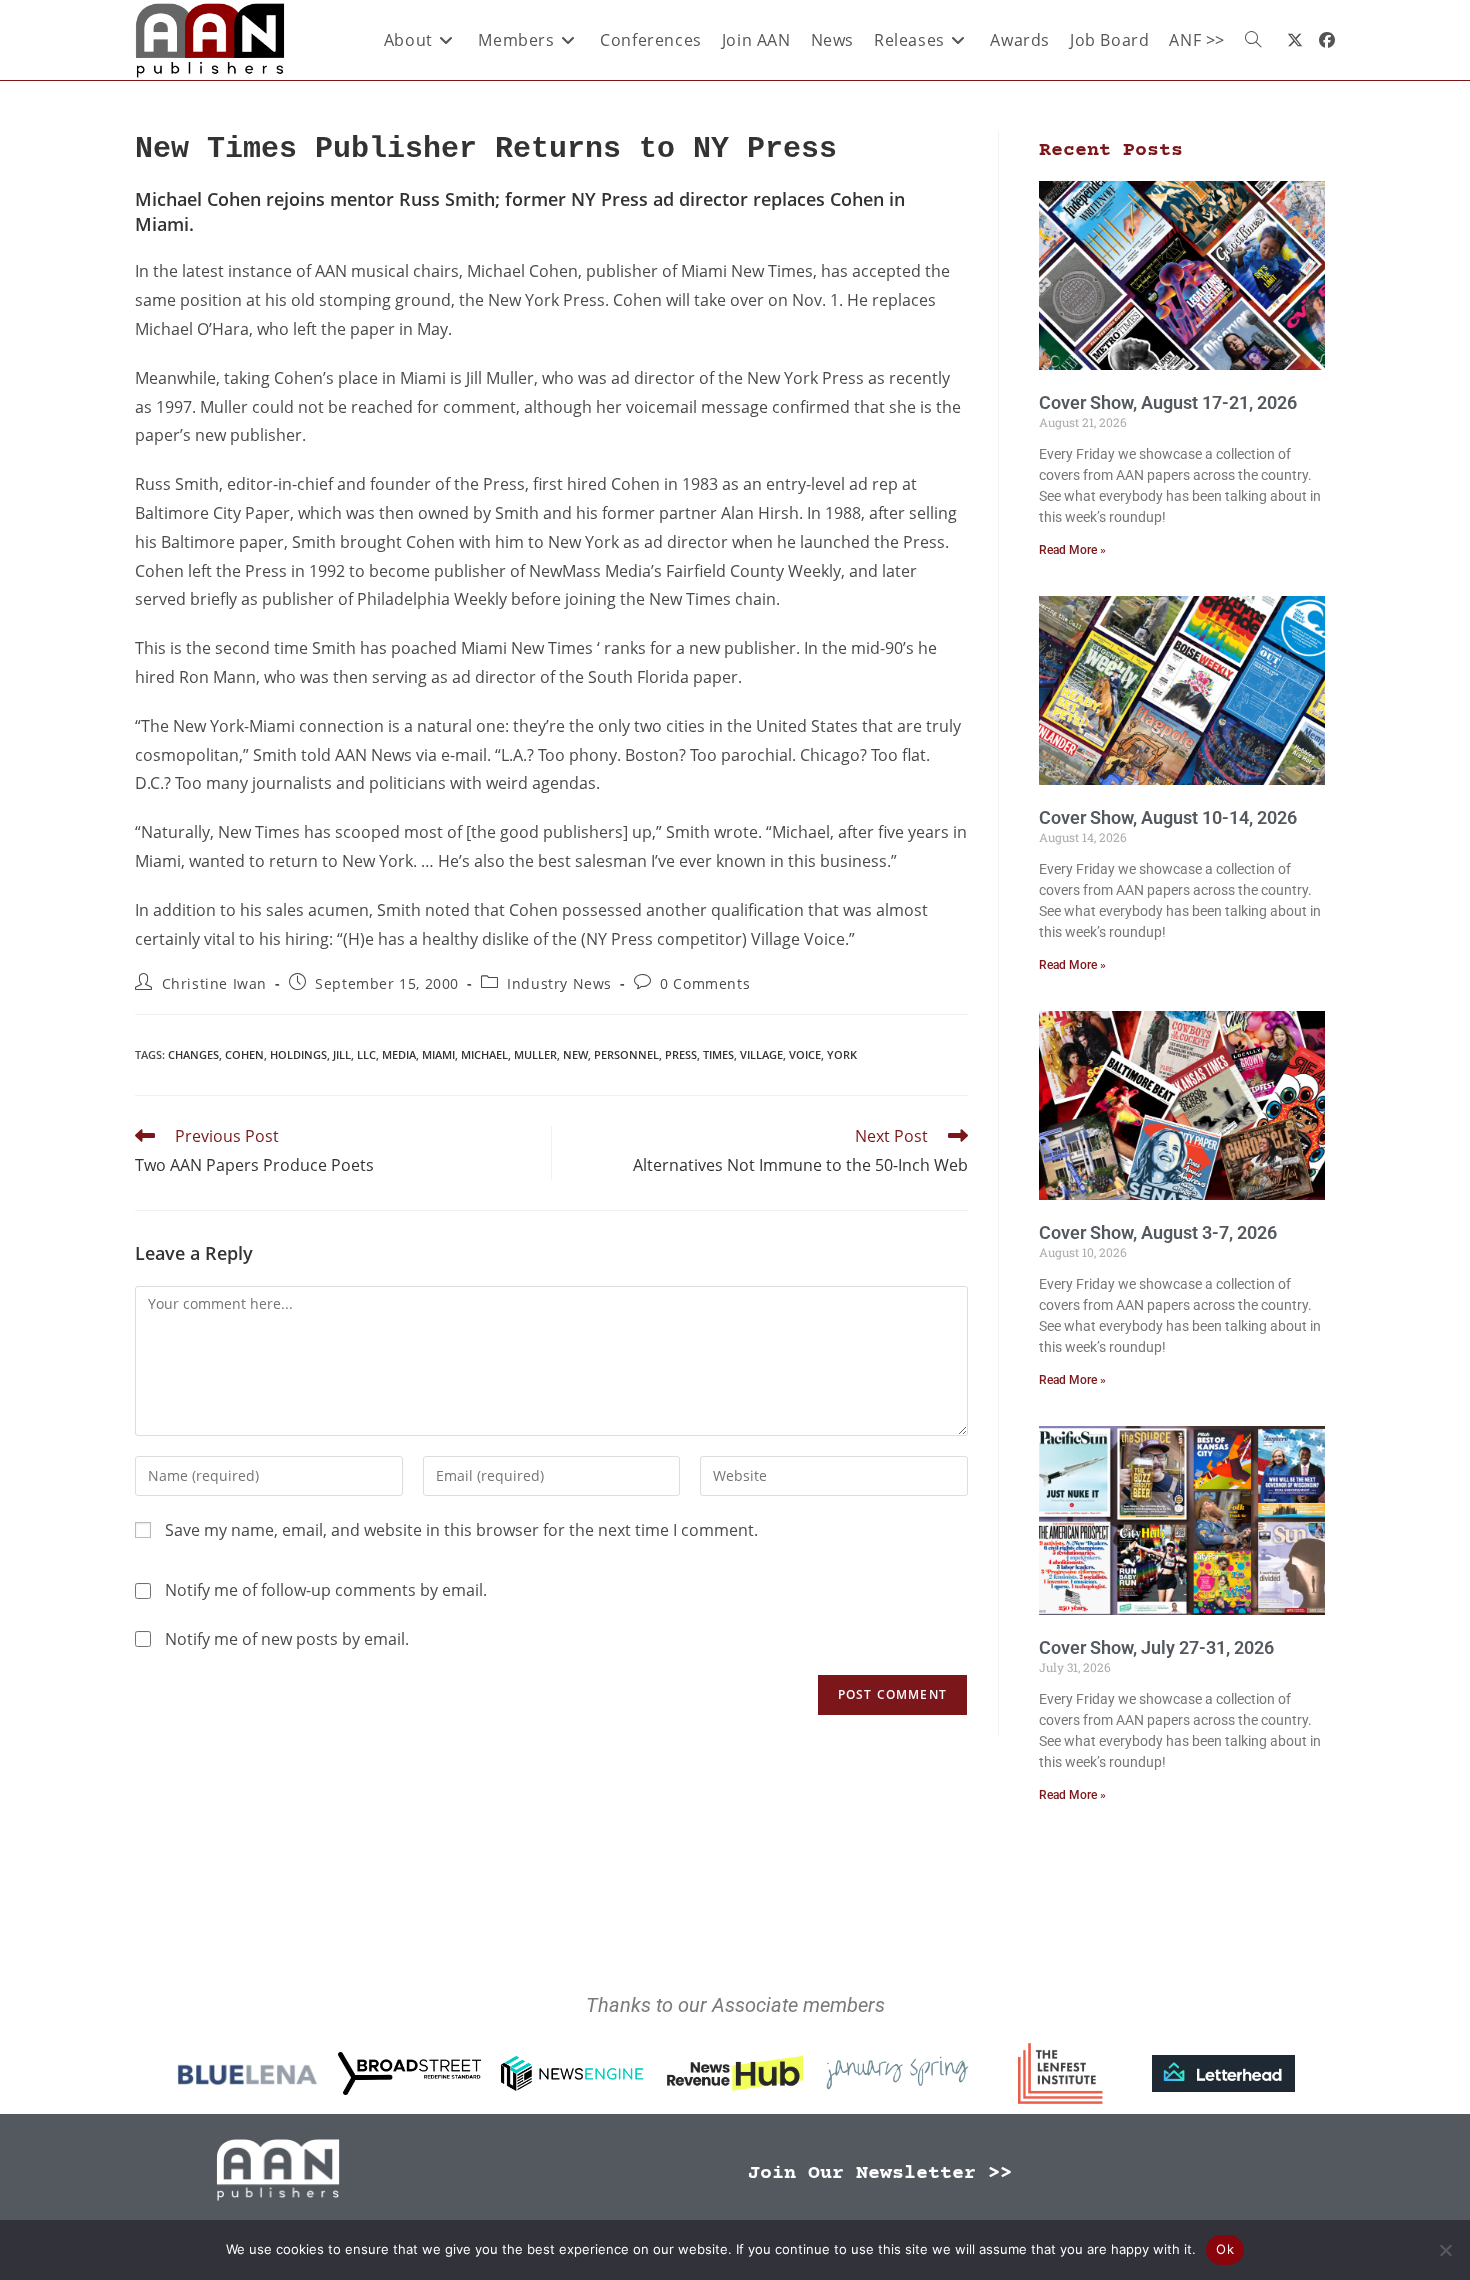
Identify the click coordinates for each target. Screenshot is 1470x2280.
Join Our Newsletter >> (880, 2173)
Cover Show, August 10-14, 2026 (1168, 817)
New (575, 1054)
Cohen (244, 1054)
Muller (535, 1054)
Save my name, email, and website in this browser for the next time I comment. (461, 1530)
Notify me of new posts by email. (287, 1639)
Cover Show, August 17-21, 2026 (1168, 402)
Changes (193, 1054)
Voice (805, 1054)
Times (718, 1054)
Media (399, 1054)
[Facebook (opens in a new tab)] (1327, 40)
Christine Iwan (214, 983)
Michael (484, 1054)
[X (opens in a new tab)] (1295, 40)
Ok (1225, 2249)
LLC (366, 1054)
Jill (342, 1054)
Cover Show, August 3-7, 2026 (1158, 1232)
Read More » (1072, 550)
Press (681, 1054)
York (842, 1054)
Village (761, 1054)
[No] (1445, 2250)
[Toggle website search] (1253, 40)
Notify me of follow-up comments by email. (326, 1590)
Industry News (559, 983)
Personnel (626, 1054)
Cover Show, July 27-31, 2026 (1156, 1647)
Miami (438, 1054)
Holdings (298, 1054)
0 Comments (705, 983)
